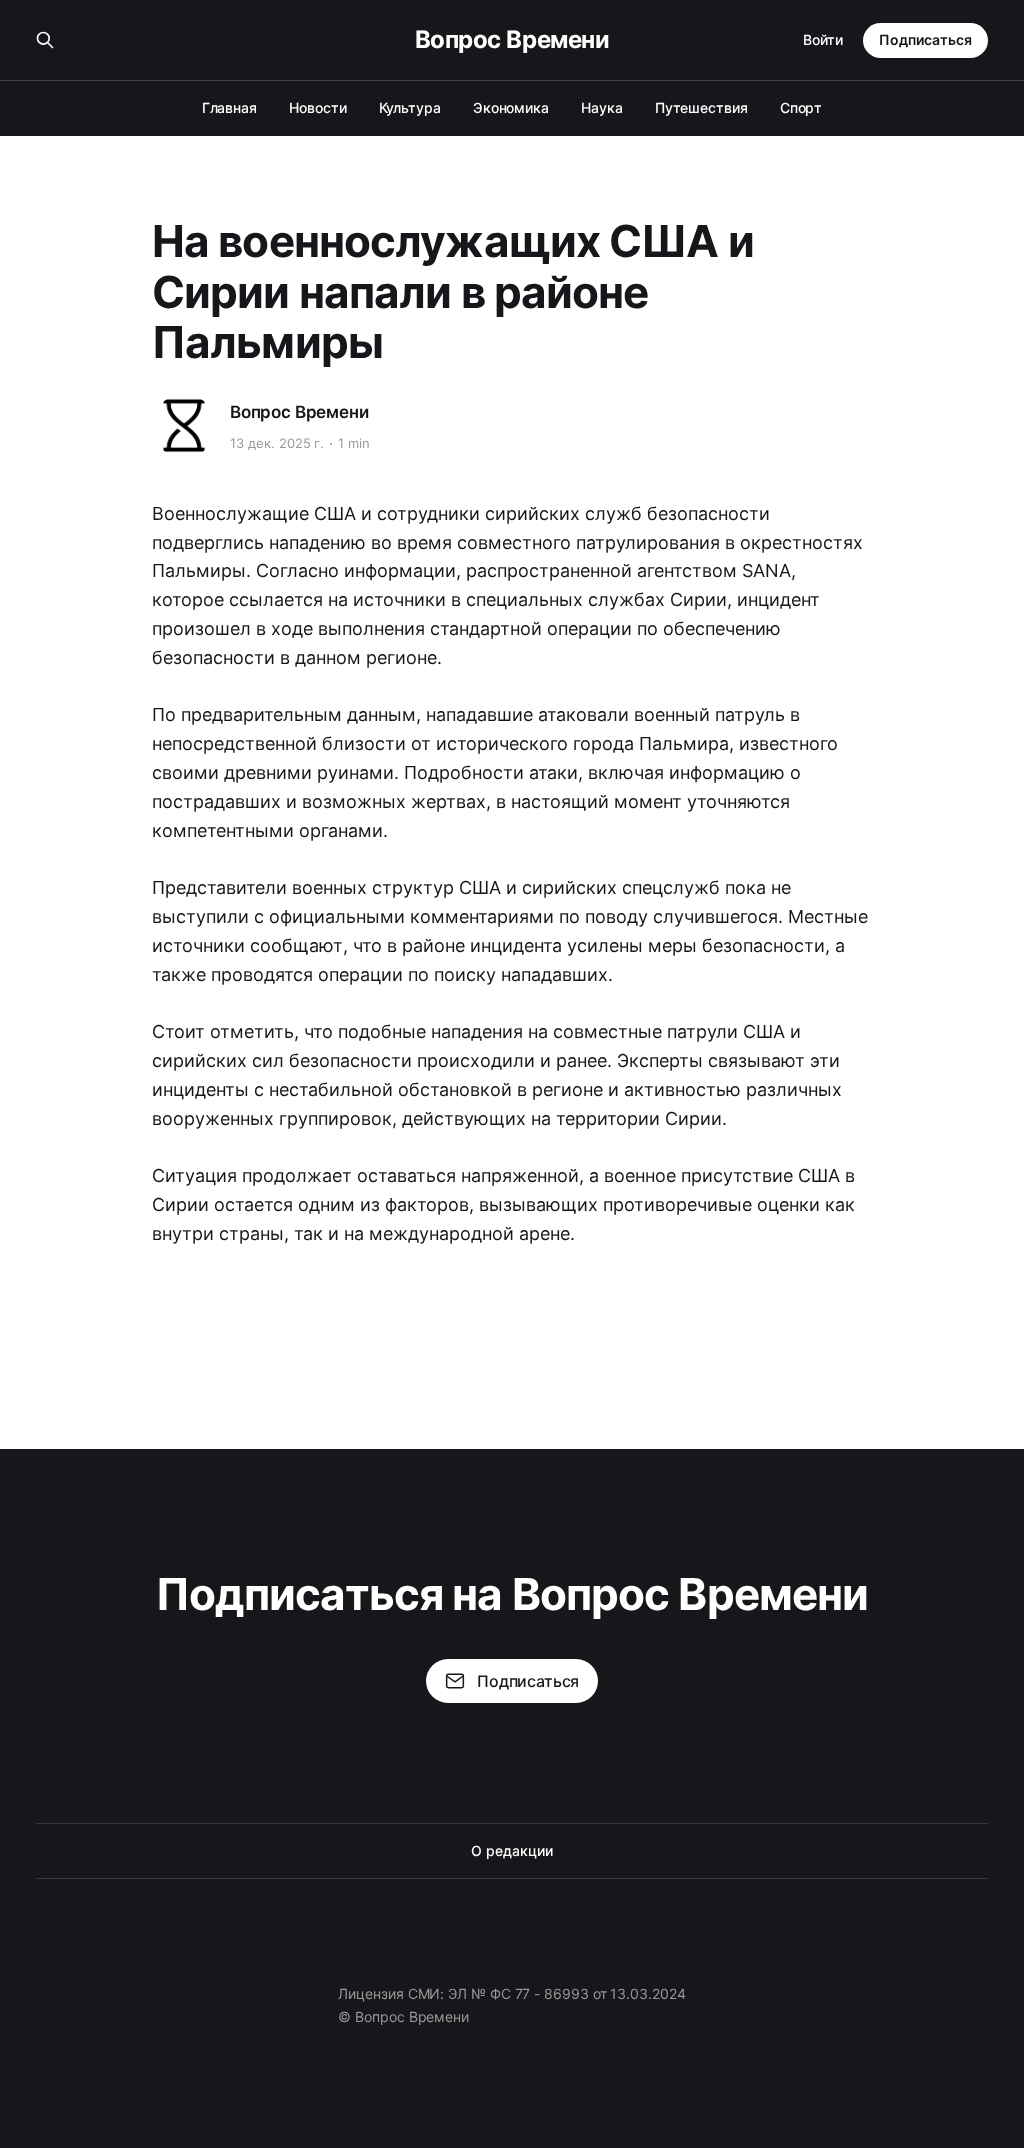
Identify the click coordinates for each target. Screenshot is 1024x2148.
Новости (317, 107)
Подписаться (925, 39)
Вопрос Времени (512, 40)
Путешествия (701, 107)
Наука (602, 107)
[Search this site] (45, 40)
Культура (410, 107)
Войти (823, 39)
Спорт (801, 107)
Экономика (511, 107)
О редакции (511, 1850)
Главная (229, 107)
